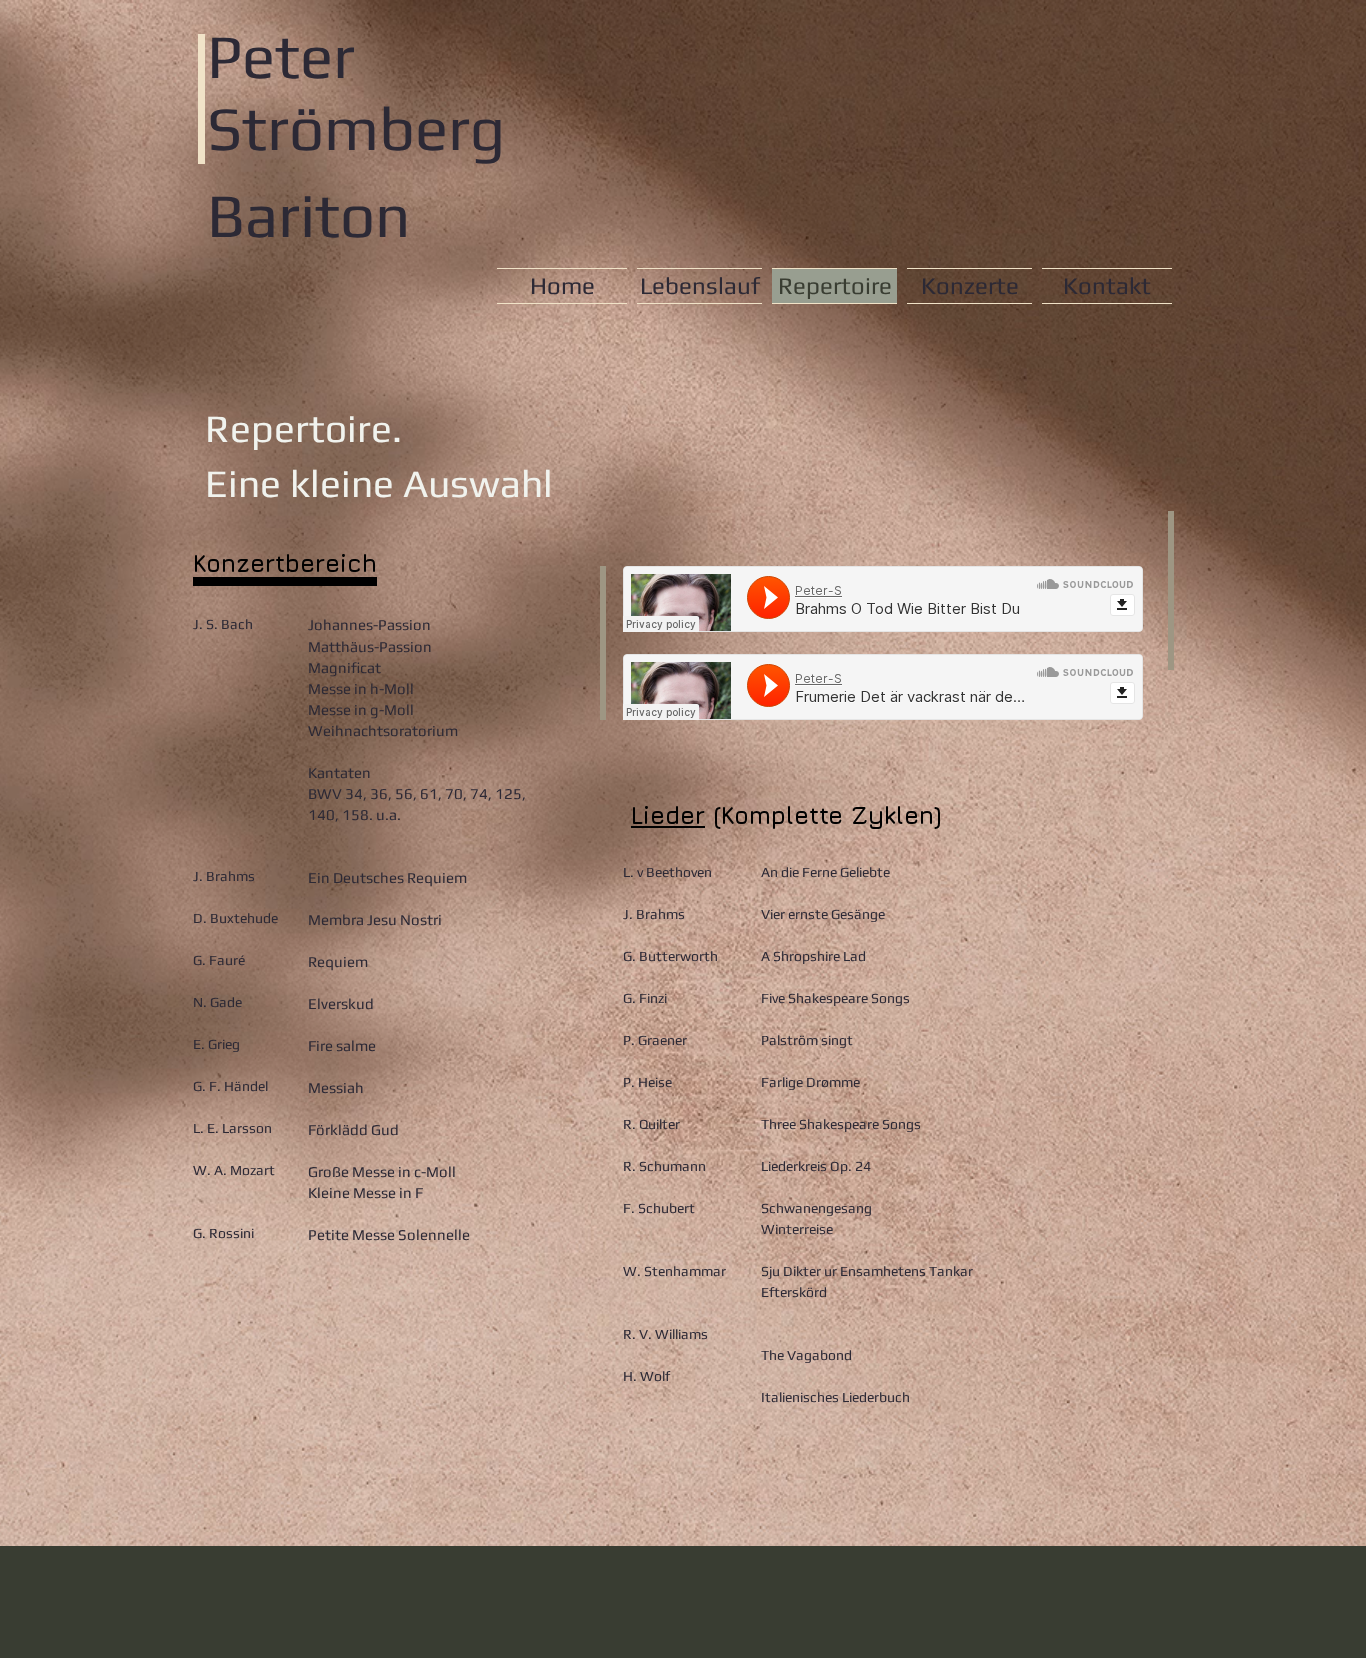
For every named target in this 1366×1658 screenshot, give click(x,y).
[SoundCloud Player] (883, 599)
